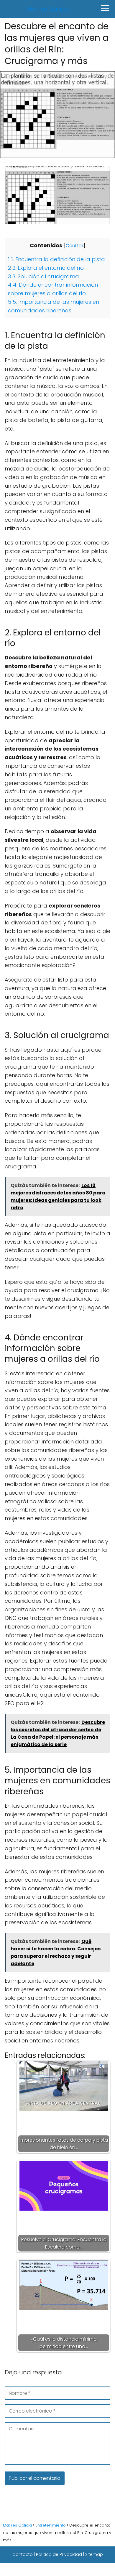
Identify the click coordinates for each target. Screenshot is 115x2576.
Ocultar (74, 246)
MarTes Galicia (47, 9)
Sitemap (94, 2554)
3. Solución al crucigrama (43, 276)
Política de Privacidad (59, 2554)
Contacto (23, 2554)
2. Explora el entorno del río (46, 268)
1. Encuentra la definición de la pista (56, 259)
